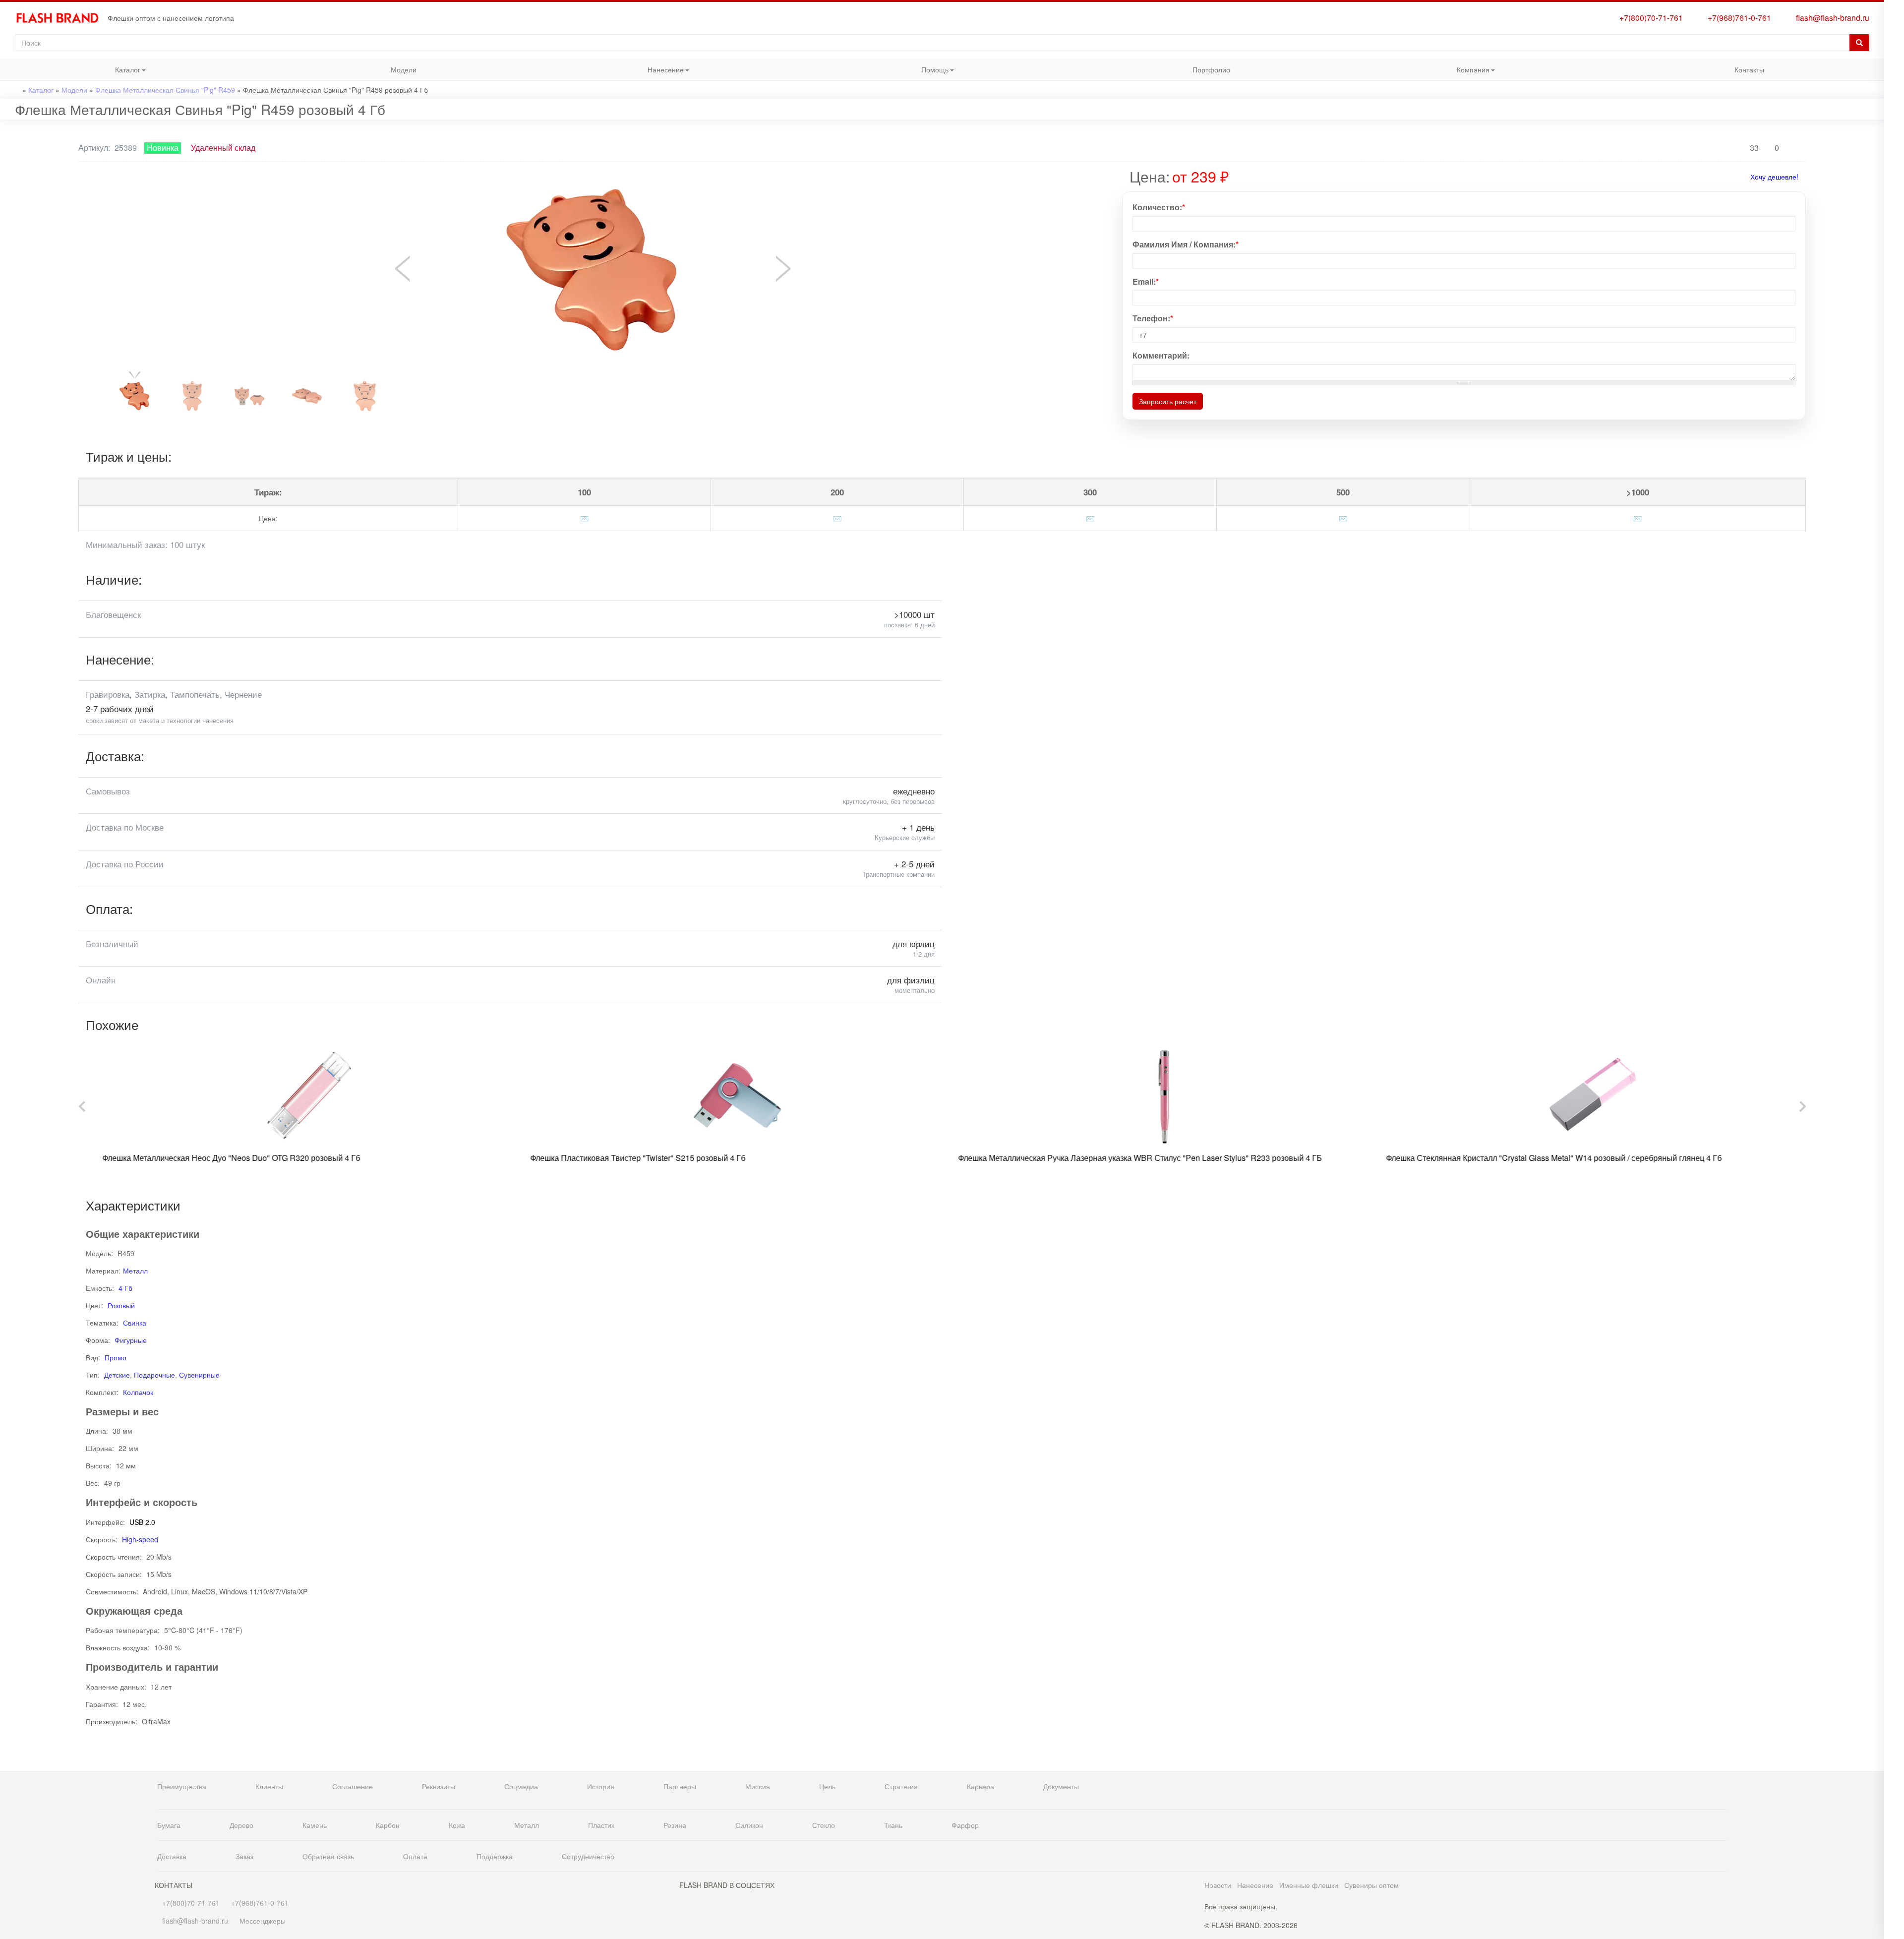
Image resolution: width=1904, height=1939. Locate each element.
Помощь (878, 72)
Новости (1218, 1885)
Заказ (244, 1856)
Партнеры (680, 1786)
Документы (1061, 1786)
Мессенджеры (263, 1921)
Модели (404, 69)
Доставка (172, 1856)
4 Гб (125, 1288)
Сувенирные (199, 1375)
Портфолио (1211, 69)
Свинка (135, 1323)
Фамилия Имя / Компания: (1186, 244)
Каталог (70, 72)
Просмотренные (1894, 43)
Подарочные (154, 1375)
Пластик (601, 1825)
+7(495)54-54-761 (1894, 81)
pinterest (1894, 292)
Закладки (1894, 24)
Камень (315, 1825)
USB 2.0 (142, 1522)
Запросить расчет (1168, 401)
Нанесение (611, 72)
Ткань (893, 1825)
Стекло (824, 1825)
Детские (117, 1375)
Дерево (241, 1825)
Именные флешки (1309, 1885)
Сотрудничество (588, 1856)
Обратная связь (328, 1856)
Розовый (121, 1305)
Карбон (388, 1825)
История (601, 1786)
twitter (1894, 272)
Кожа (457, 1825)
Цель (827, 1786)
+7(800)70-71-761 (1649, 18)
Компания (1418, 72)
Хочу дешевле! (1774, 177)
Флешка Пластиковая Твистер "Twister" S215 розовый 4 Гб (629, 1158)
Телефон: (1153, 318)
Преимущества (182, 1786)
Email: (1146, 282)
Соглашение (353, 1786)
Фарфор (965, 1825)
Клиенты (269, 1786)
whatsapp (1894, 195)
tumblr (1894, 332)
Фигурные (131, 1340)
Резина (675, 1825)
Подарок (1894, 158)
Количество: (1159, 207)
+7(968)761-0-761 (1737, 18)
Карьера (981, 1786)
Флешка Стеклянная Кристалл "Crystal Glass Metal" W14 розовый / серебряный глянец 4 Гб (1545, 1158)
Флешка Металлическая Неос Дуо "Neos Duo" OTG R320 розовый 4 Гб (222, 1158)
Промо (116, 1357)
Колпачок (138, 1392)
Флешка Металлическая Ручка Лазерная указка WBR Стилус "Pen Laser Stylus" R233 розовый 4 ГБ (1131, 1158)
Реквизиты (439, 1786)
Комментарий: (1161, 356)
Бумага (169, 1825)
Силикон (749, 1825)
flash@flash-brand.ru (1831, 18)
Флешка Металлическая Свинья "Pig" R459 (165, 90)
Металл (135, 1271)
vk (1894, 252)
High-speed (140, 1539)
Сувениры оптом (1371, 1885)
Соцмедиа (521, 1786)
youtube (1894, 312)
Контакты (1749, 69)
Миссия (758, 1786)
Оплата (415, 1856)
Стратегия (901, 1786)
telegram (1894, 215)
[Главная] (61, 18)
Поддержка (495, 1856)
